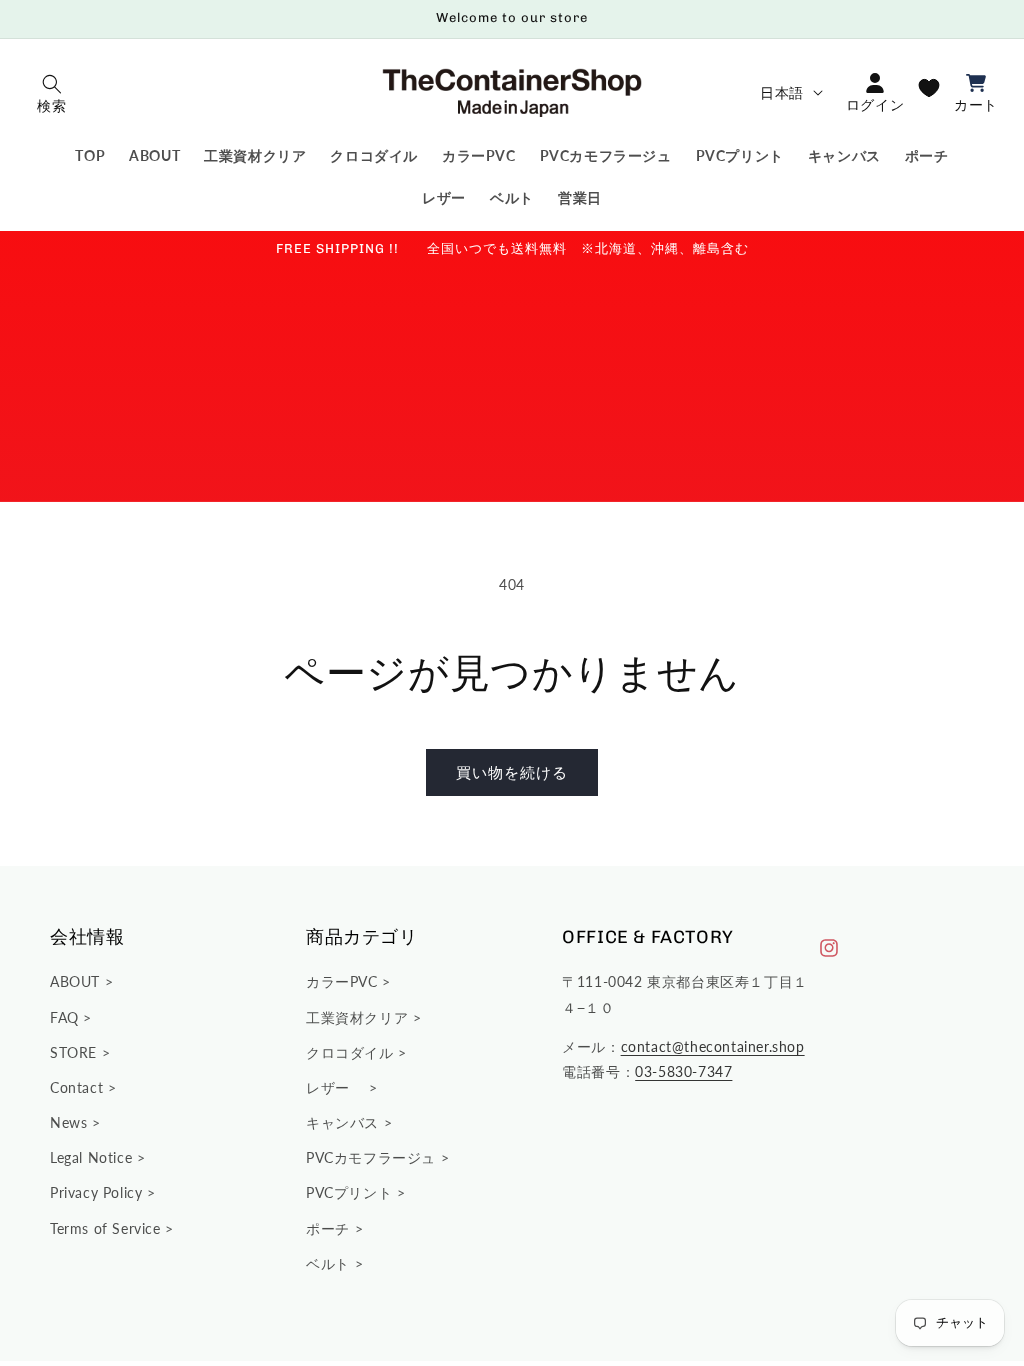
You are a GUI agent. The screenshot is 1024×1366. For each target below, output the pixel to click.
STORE (76, 1052)
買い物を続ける (512, 772)
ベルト (330, 1263)
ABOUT (77, 981)
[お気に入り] (929, 88)
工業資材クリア (359, 1017)
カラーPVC (344, 981)
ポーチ (330, 1228)
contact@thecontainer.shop (713, 1046)
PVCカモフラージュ (373, 1157)
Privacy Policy (98, 1192)
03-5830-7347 (683, 1071)
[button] (52, 92)
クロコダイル (352, 1052)
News (71, 1122)
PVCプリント (351, 1192)
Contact (79, 1087)
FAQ (66, 1017)
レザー (337, 1087)
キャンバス (345, 1122)
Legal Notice (93, 1157)
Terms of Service (107, 1228)
